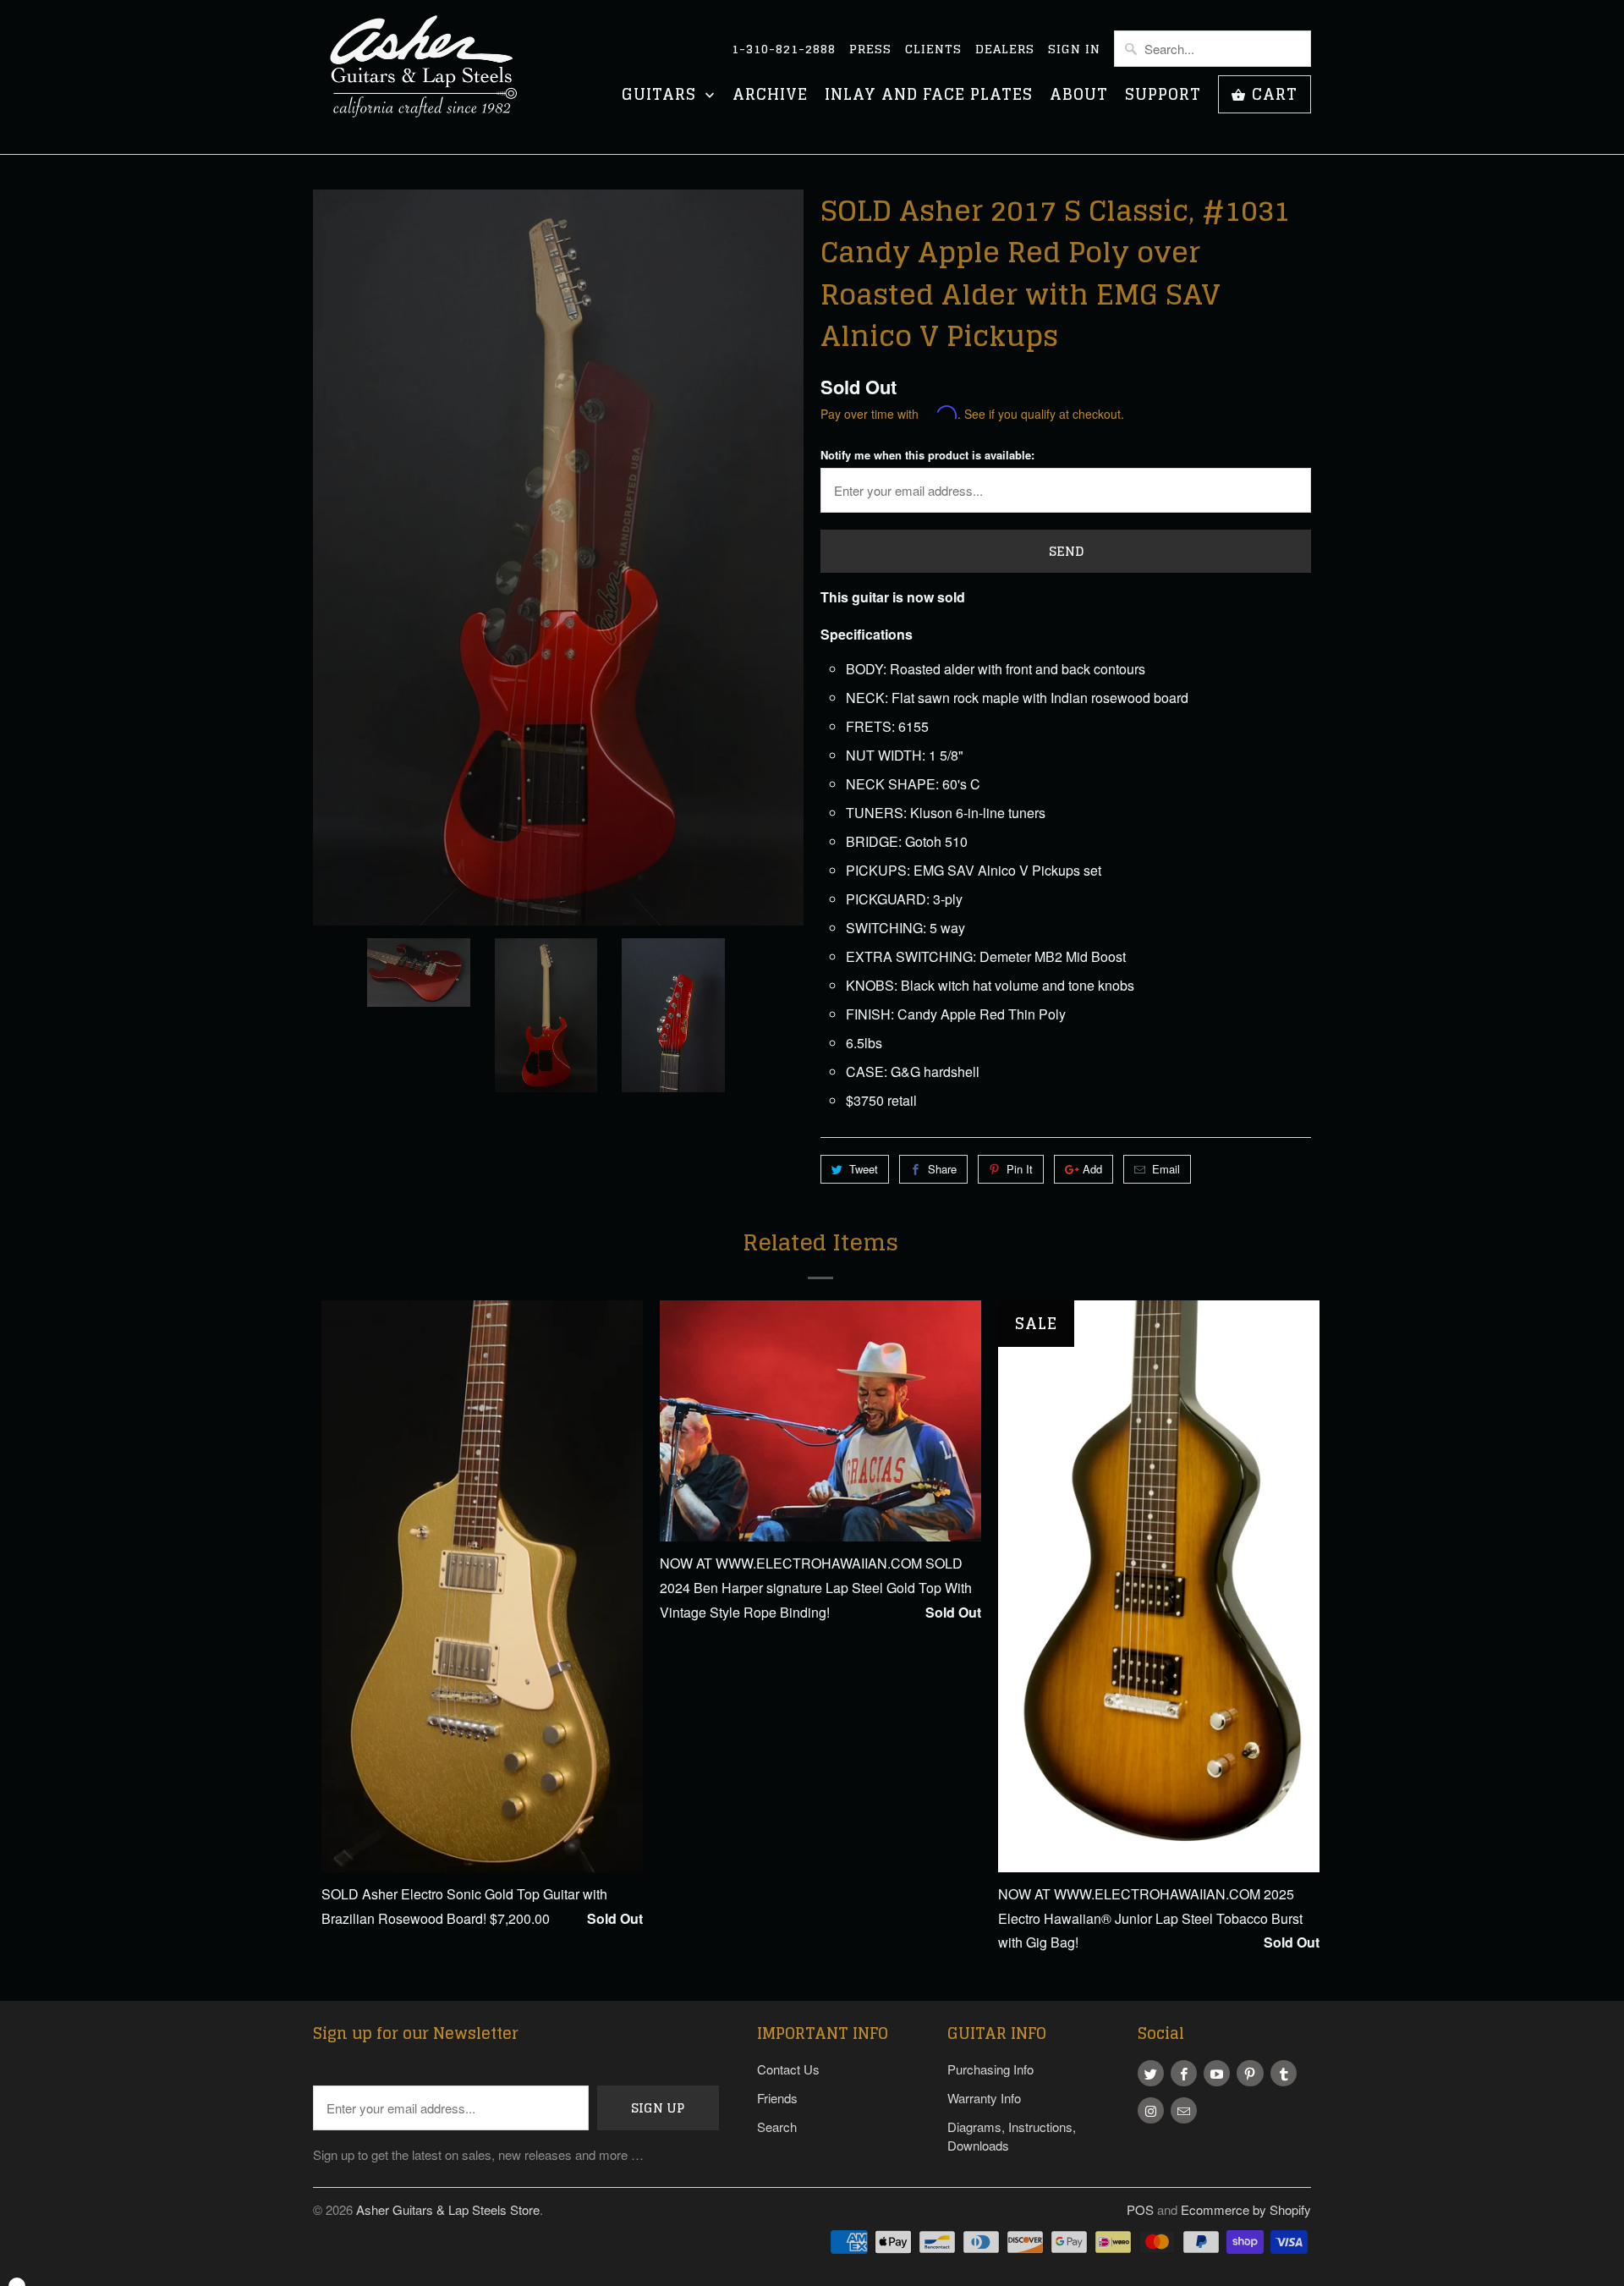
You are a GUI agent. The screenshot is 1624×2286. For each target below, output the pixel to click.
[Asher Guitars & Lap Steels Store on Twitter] (1151, 2073)
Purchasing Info (990, 2069)
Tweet (864, 1169)
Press (870, 49)
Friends (777, 2098)
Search (777, 2127)
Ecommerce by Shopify (1246, 2209)
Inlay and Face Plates (929, 96)
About (1079, 96)
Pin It (1020, 1169)
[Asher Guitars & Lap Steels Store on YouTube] (1217, 2073)
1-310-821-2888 (784, 49)
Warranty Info (984, 2098)
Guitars (661, 96)
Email (1166, 1169)
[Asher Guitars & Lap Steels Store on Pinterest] (1250, 2073)
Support (1163, 96)
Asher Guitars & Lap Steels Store (448, 2209)
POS (1140, 2209)
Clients (933, 49)
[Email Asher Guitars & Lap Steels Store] (1184, 2110)
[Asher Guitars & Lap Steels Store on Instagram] (1151, 2110)
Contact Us (788, 2069)
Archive (770, 96)
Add (1092, 1169)
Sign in (1074, 49)
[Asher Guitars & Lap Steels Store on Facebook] (1184, 2073)
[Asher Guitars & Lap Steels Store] (431, 77)
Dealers (1005, 49)
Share (942, 1169)
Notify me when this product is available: (927, 455)
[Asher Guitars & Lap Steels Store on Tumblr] (1284, 2073)
